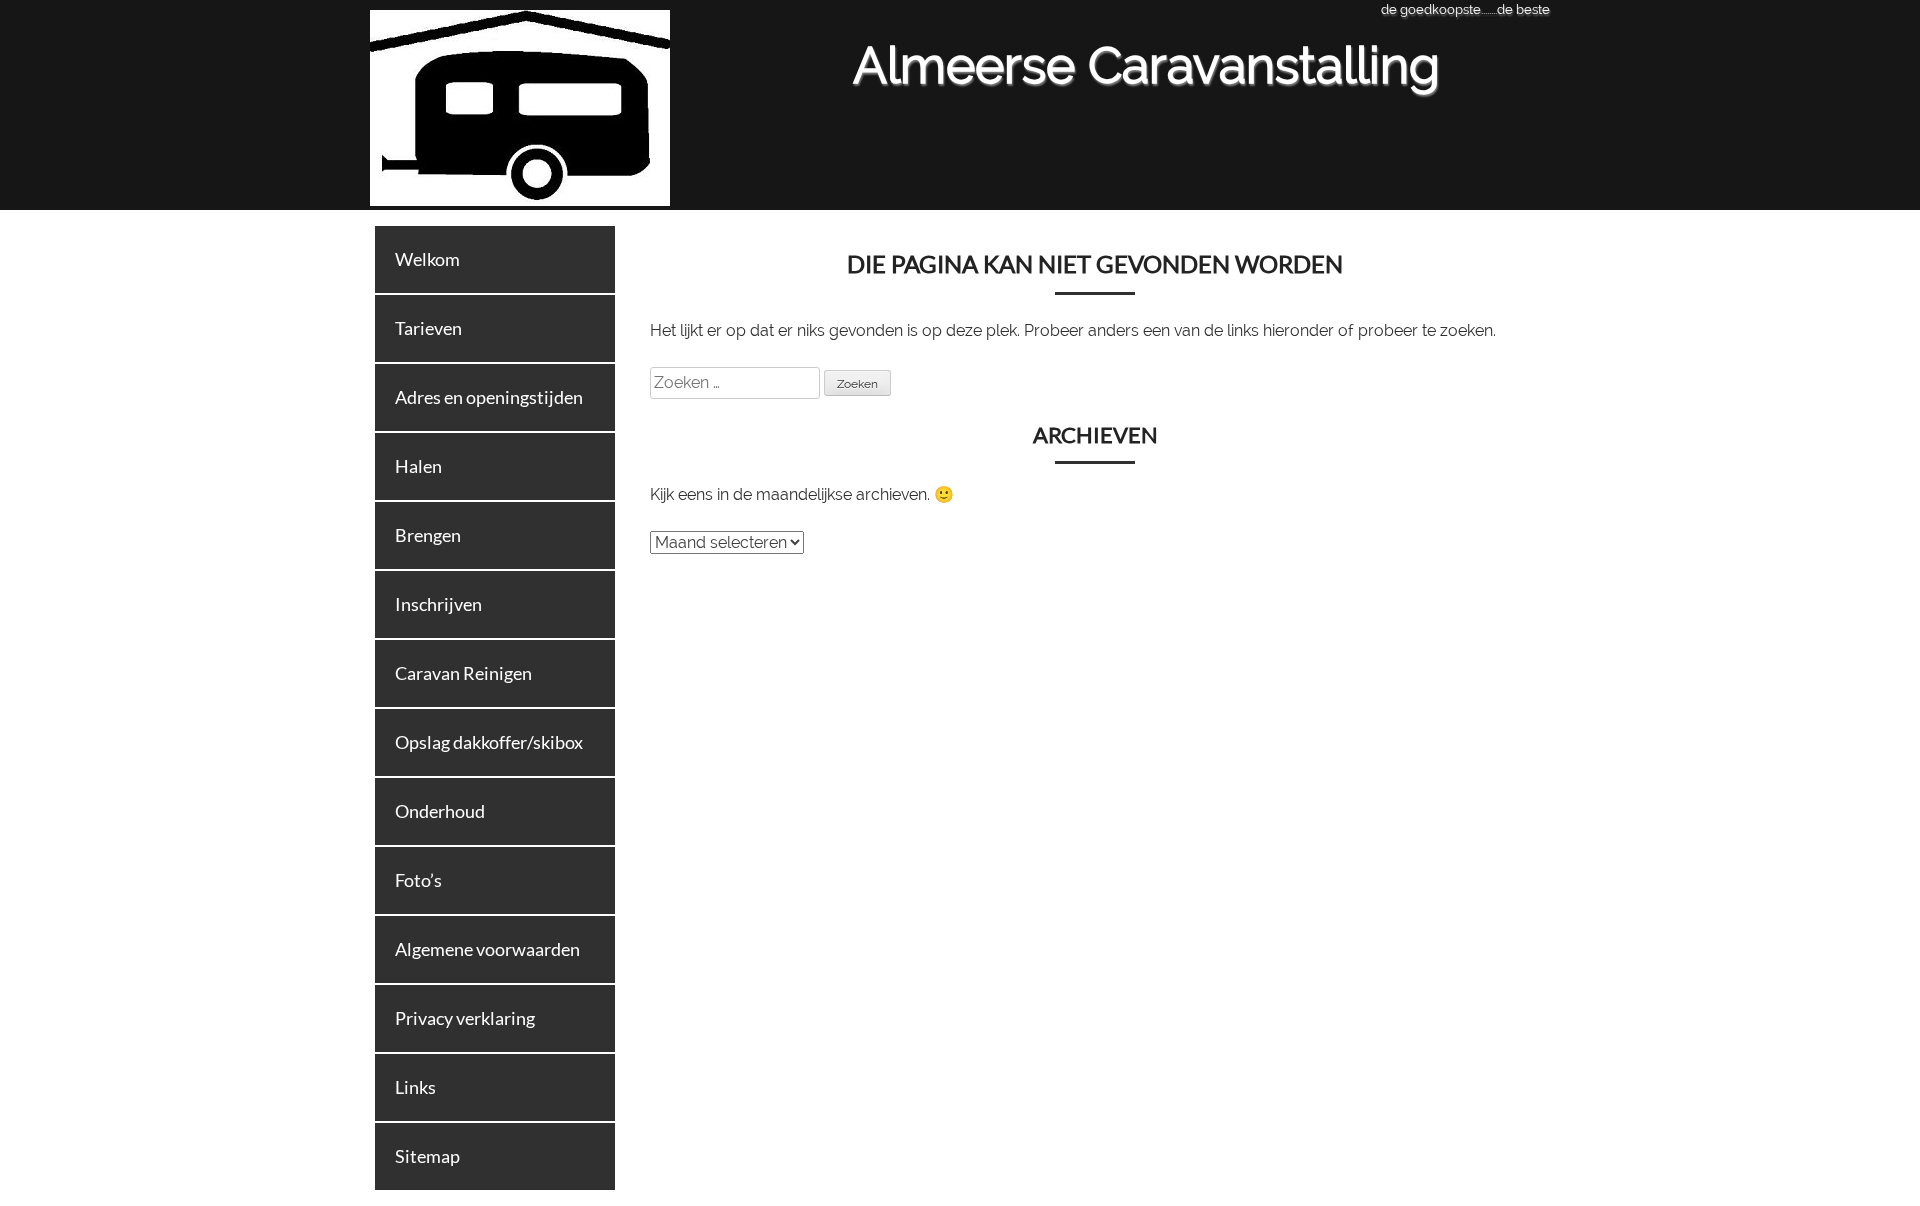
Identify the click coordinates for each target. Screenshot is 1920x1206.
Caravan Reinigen (463, 673)
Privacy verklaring (465, 1018)
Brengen (428, 535)
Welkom (427, 259)
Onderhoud (440, 811)
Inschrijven (438, 604)
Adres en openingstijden (489, 397)
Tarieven (428, 328)
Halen (418, 466)
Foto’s (418, 880)
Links (415, 1087)
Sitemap (427, 1156)
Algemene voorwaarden (487, 949)
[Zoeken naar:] (737, 382)
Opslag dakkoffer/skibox (489, 742)
